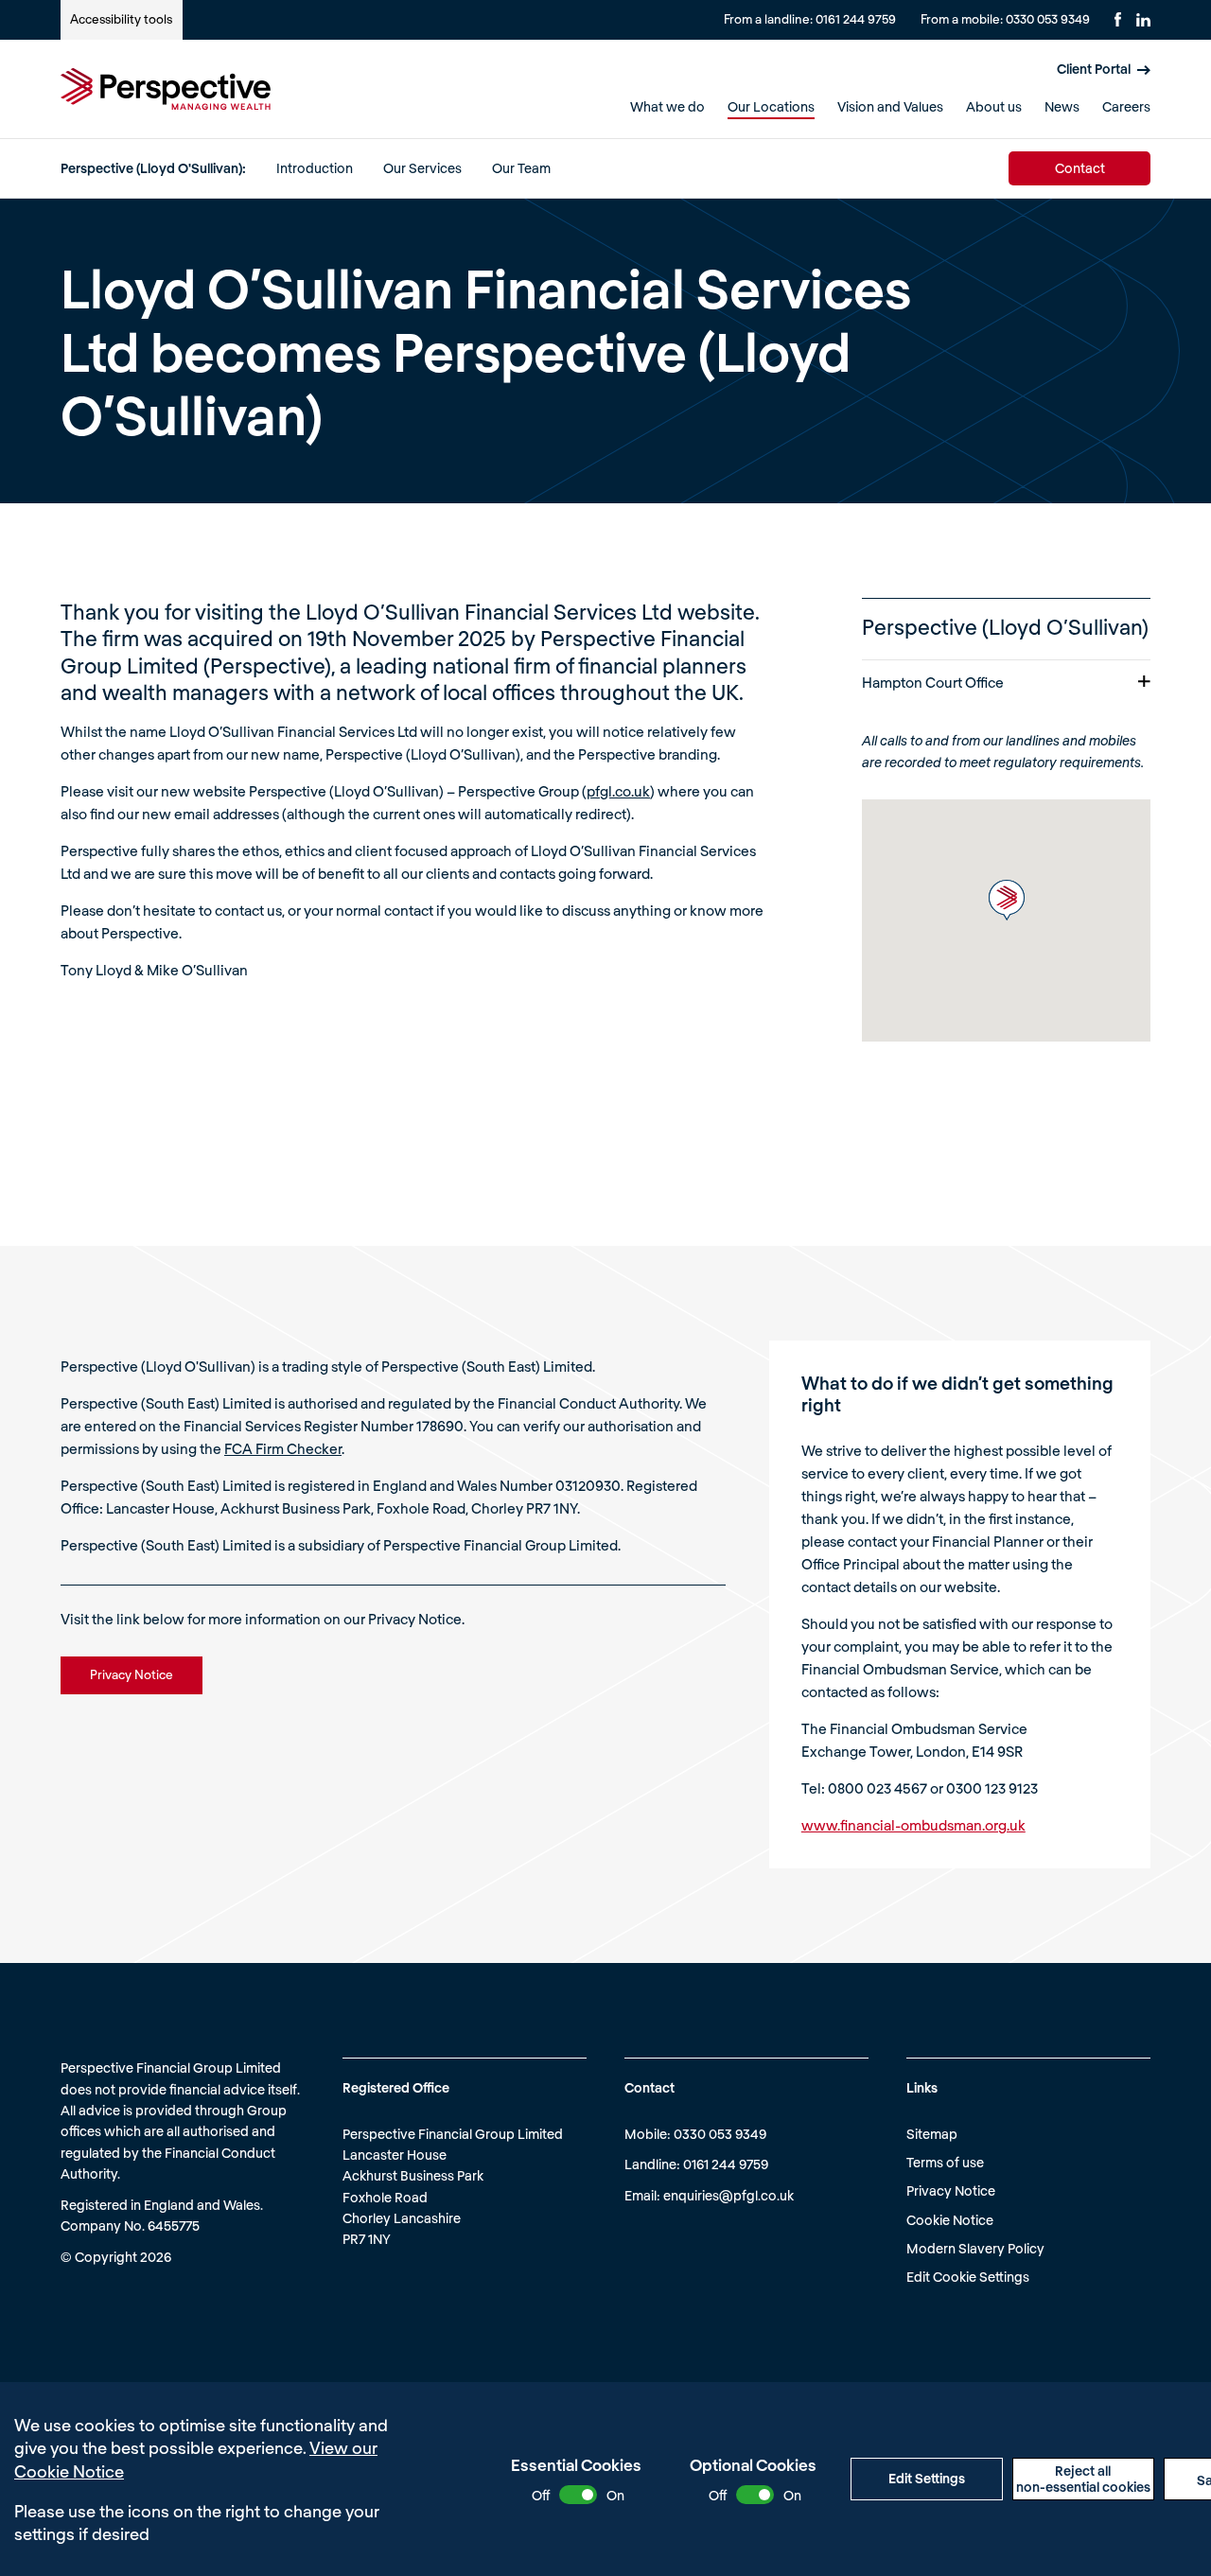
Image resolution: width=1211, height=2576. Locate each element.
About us (994, 106)
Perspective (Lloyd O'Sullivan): (153, 168)
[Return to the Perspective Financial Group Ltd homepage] (166, 89)
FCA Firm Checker (283, 1448)
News (1062, 106)
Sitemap (932, 2134)
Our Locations (771, 106)
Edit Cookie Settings (968, 2277)
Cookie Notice (950, 2220)
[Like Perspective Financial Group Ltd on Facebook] (1118, 19)
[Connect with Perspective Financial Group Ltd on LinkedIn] (1143, 20)
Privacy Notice (951, 2190)
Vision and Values (890, 106)
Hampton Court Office (933, 682)
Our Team (521, 168)
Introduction (315, 168)
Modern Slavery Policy (975, 2248)
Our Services (422, 168)
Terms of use (945, 2162)
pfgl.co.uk (618, 791)
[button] (1007, 900)
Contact (1080, 168)
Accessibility (121, 19)
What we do (667, 106)
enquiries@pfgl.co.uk (728, 2195)
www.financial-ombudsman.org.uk (913, 1825)
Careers (1126, 106)
